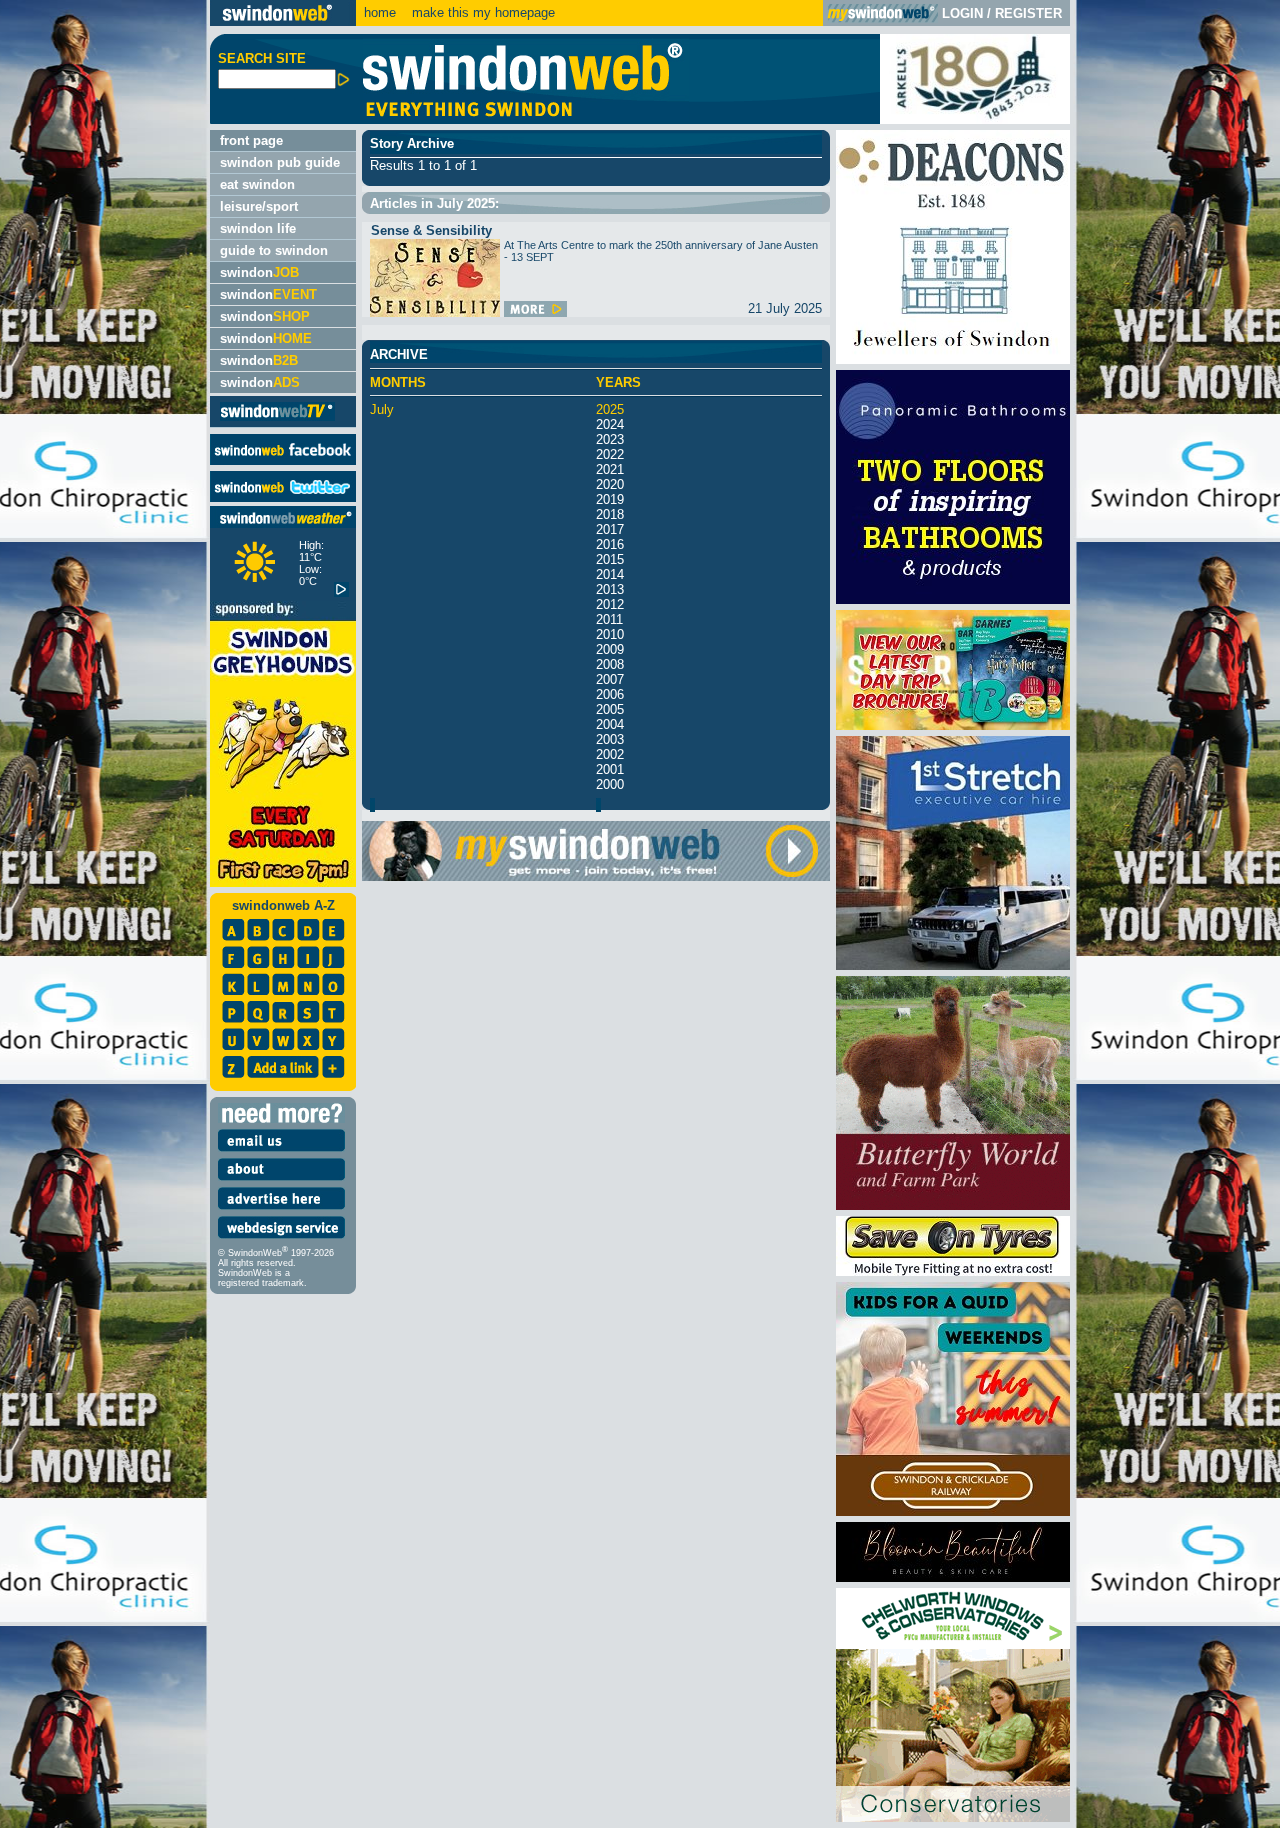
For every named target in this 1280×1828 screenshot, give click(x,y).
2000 (610, 784)
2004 (610, 724)
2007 (610, 679)
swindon (259, 272)
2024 (610, 424)
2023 (610, 439)
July (382, 409)
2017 (610, 529)
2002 (610, 754)
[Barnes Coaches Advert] (953, 725)
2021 (610, 469)
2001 (610, 769)
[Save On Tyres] (953, 1271)
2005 (610, 709)
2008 (610, 664)
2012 (610, 604)
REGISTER (1028, 13)
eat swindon (257, 184)
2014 (610, 574)
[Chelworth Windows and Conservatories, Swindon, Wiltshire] (953, 1817)
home (380, 12)
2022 (610, 454)
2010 (610, 634)
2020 (610, 484)
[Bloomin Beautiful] (953, 1577)
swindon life (258, 228)
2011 (609, 619)
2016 (610, 544)
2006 (610, 694)
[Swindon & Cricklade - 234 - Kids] (953, 1511)
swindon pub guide (280, 162)
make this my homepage (481, 12)
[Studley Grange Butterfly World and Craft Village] (953, 1205)
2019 (610, 499)
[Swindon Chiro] (102, 914)
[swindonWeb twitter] (283, 497)
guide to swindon (274, 250)
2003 (610, 739)
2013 (610, 589)
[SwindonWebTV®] (277, 419)
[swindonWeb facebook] (283, 460)
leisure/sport (259, 206)
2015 (610, 559)
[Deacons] (953, 359)
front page (251, 140)
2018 (610, 514)
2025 (610, 409)
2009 (610, 649)
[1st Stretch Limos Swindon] (953, 965)
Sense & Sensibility (431, 230)
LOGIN (962, 13)
